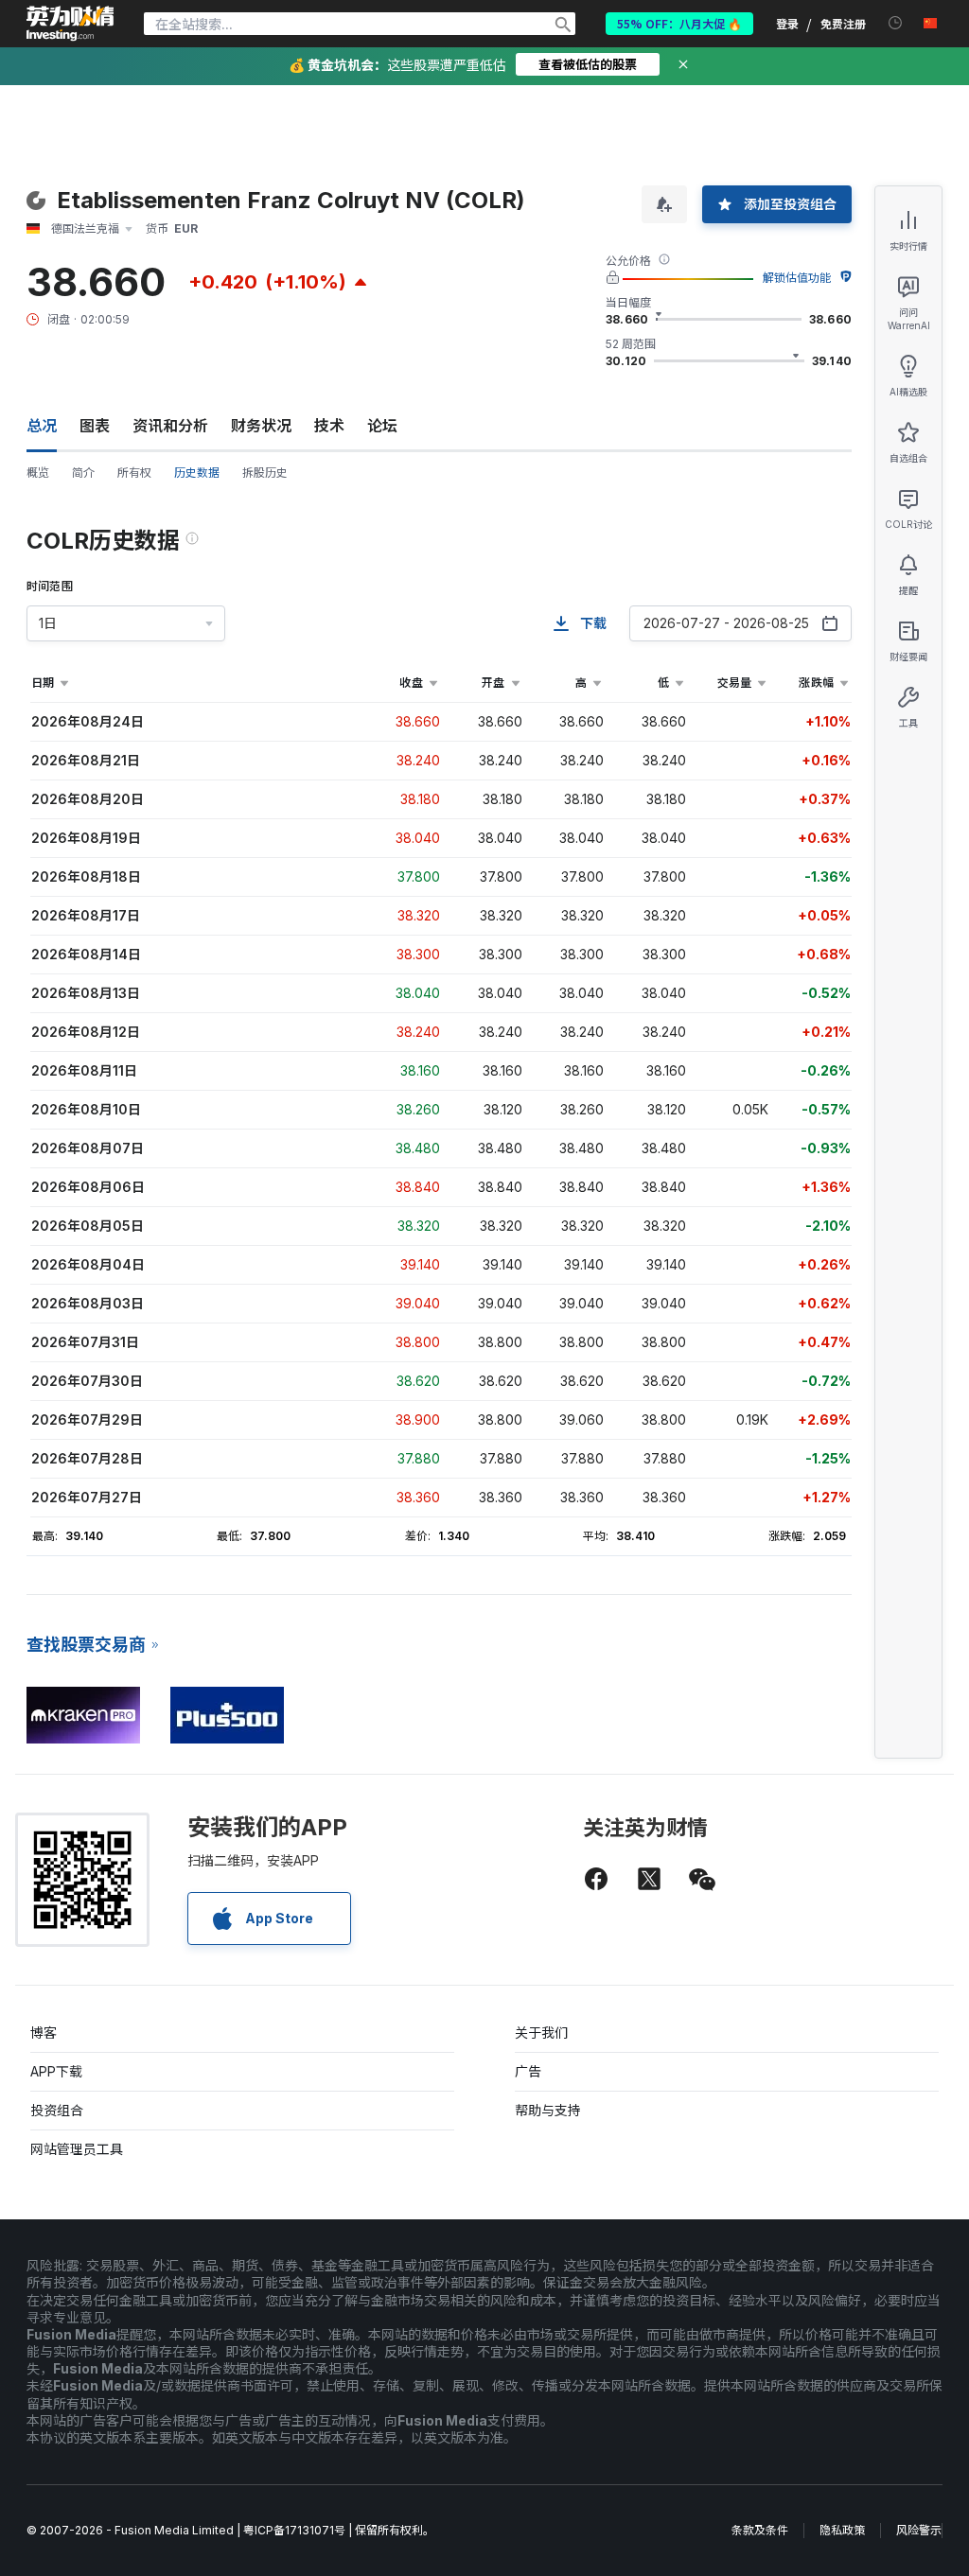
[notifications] (896, 23)
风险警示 (919, 2530)
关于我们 (541, 2033)
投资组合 (57, 2110)
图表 (95, 426)
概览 (38, 473)
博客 (44, 2033)
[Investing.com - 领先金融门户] (70, 24)
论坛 (382, 426)
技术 (329, 426)
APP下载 (56, 2071)
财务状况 (261, 426)
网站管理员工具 (77, 2149)
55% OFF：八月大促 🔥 (679, 23)
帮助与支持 (548, 2110)
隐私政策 (842, 2530)
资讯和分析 (170, 426)
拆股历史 (265, 473)
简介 (83, 473)
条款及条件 (760, 2530)
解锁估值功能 (797, 278)
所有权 (134, 473)
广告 (528, 2071)
